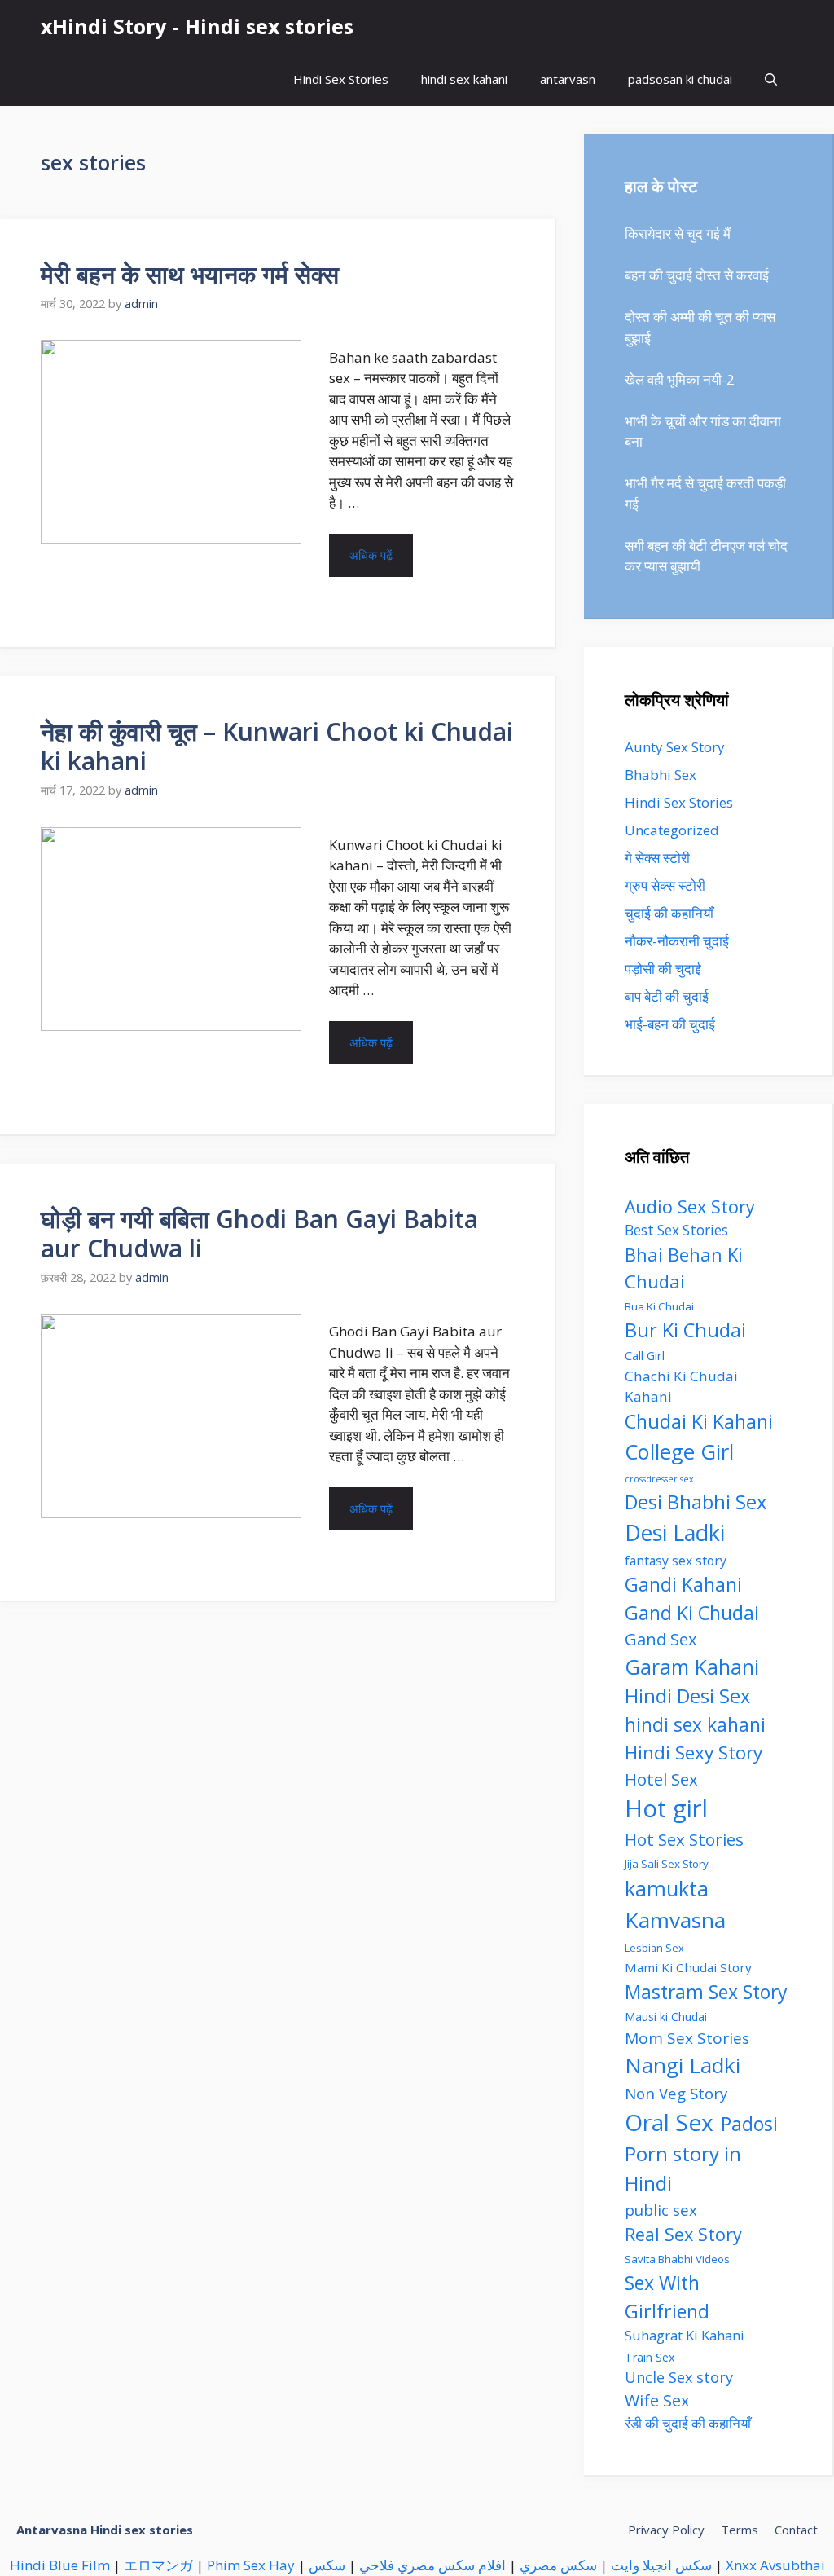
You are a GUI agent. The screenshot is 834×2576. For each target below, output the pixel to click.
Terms (740, 2530)
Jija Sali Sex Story (667, 1864)
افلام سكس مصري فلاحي (432, 2565)
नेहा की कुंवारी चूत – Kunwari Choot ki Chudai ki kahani (277, 746)
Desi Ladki (675, 1532)
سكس (327, 2565)
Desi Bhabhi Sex (696, 1502)
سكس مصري (558, 2565)
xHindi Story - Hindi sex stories (197, 26)
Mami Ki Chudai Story (688, 1967)
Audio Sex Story (690, 1207)
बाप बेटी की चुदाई (667, 996)
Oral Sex (669, 2122)
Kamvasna (675, 1920)
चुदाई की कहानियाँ (669, 913)
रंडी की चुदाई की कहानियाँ (688, 2423)
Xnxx (741, 2565)
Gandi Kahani (683, 1584)
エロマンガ (158, 2565)
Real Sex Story (683, 2234)
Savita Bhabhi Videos (677, 2259)
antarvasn (568, 79)
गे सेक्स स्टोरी (657, 858)
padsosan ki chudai (680, 79)
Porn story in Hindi (683, 2169)
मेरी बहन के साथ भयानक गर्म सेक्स (190, 274)
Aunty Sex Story (675, 747)
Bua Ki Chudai (659, 1306)
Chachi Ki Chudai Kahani (681, 1387)
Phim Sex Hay (251, 2565)
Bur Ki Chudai (685, 1330)
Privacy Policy (666, 2530)
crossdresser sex (659, 1479)
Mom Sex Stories (687, 2038)
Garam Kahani (692, 1667)
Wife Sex (657, 2400)
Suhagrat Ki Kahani (685, 2335)
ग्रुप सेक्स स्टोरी (665, 885)
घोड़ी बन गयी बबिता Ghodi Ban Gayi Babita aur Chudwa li (259, 1233)
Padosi (749, 2124)
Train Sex (650, 2357)
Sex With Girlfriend (667, 2297)
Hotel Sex (661, 1779)
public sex (661, 2210)
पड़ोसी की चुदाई (663, 969)
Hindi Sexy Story (694, 1753)
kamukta (667, 1888)
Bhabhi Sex (661, 775)
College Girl (679, 1451)
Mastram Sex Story (706, 1992)
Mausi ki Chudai (666, 2017)
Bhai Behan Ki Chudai (684, 1268)
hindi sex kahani (464, 79)
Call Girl (645, 1355)
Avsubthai (792, 2565)
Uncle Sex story (679, 2377)
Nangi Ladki (683, 2065)
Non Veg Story (676, 2093)
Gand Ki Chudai (692, 1613)
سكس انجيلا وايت (661, 2565)
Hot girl (666, 1808)
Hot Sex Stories (684, 1839)
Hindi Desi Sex (687, 1696)
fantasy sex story (676, 1561)
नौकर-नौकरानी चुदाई (677, 941)
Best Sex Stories (676, 1230)
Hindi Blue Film (60, 2565)
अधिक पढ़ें (371, 555)
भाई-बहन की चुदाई (670, 1024)
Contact (796, 2530)
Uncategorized (672, 830)
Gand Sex (661, 1639)
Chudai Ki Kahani (699, 1421)
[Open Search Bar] (771, 79)
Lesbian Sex (654, 1948)
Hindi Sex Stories (341, 79)
